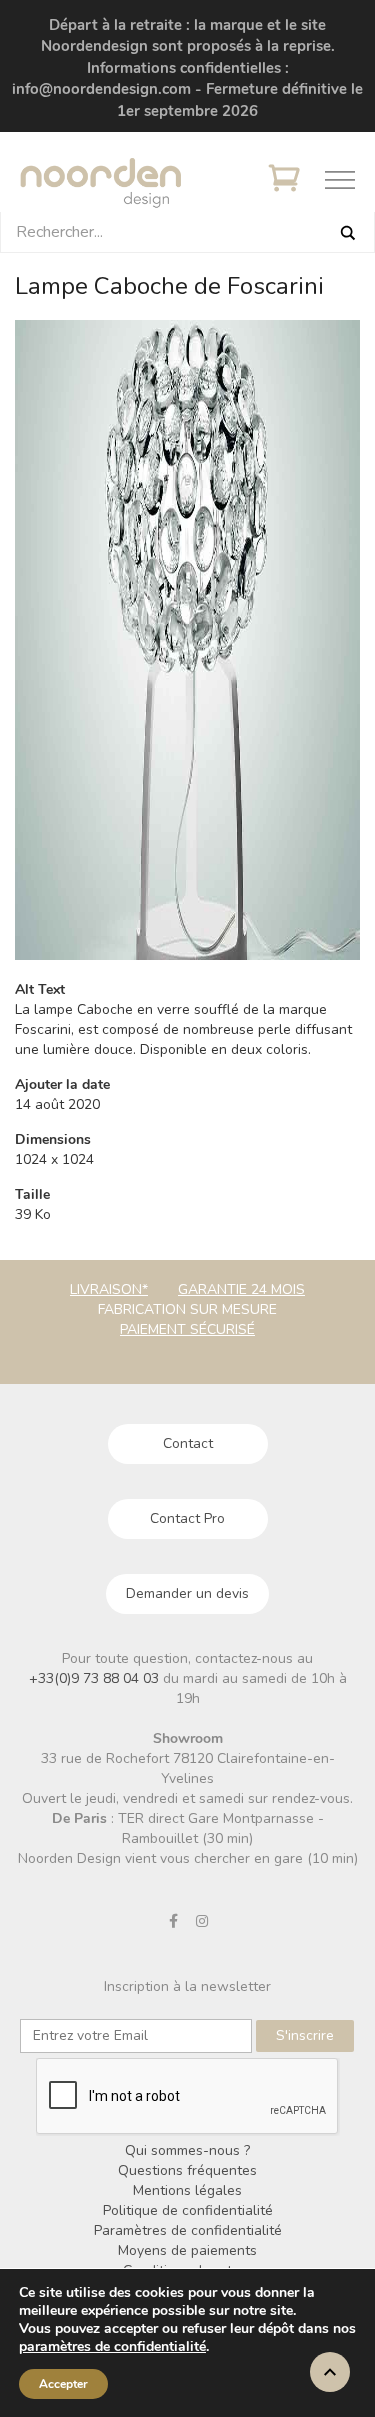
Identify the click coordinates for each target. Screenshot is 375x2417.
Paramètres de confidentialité (188, 2230)
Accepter (63, 2384)
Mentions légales (187, 2190)
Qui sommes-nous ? (187, 2150)
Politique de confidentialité (188, 2210)
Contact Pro (187, 1518)
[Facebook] (173, 1921)
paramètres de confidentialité (112, 2347)
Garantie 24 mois (241, 1289)
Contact (188, 1443)
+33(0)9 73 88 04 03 (96, 1678)
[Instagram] (202, 1921)
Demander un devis (187, 1593)
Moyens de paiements (187, 2250)
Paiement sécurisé (187, 1329)
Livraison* (109, 1289)
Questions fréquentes (187, 2170)
